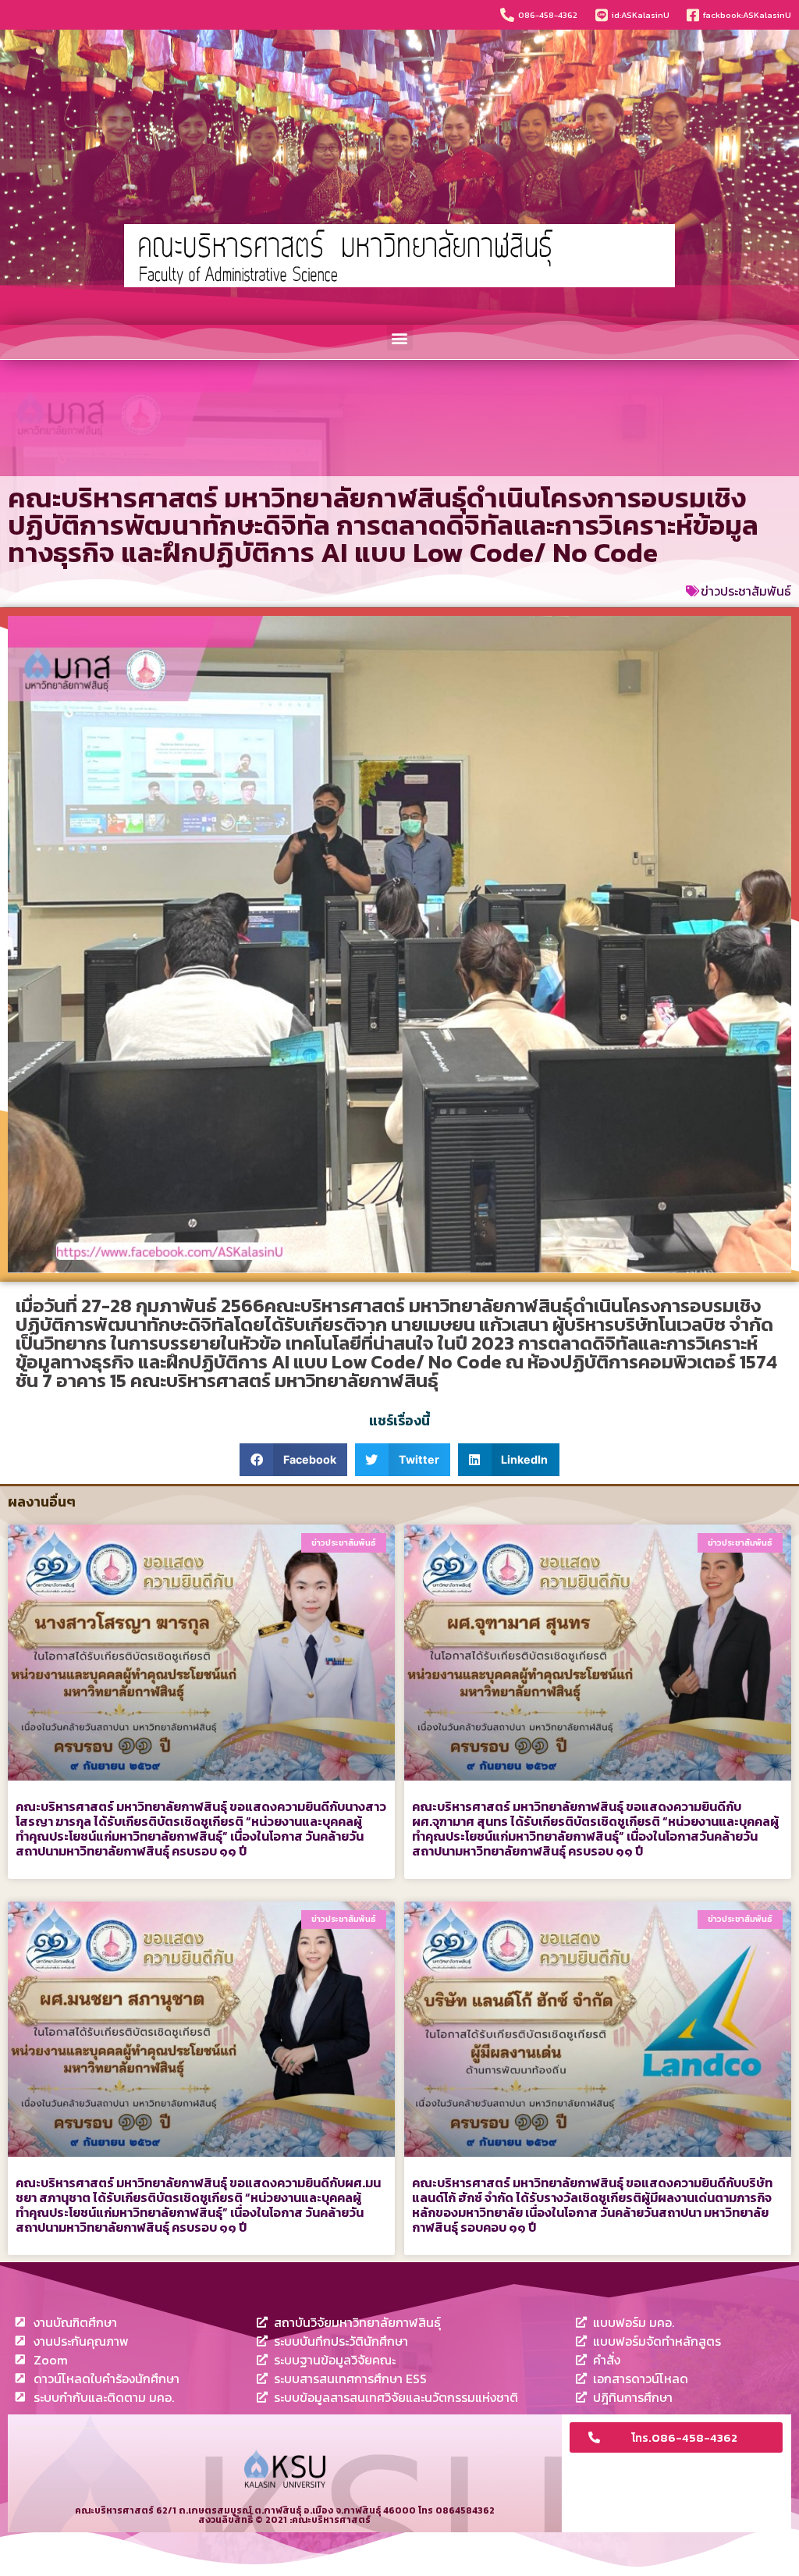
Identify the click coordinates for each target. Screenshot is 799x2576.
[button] (400, 338)
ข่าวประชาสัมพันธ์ (746, 591)
